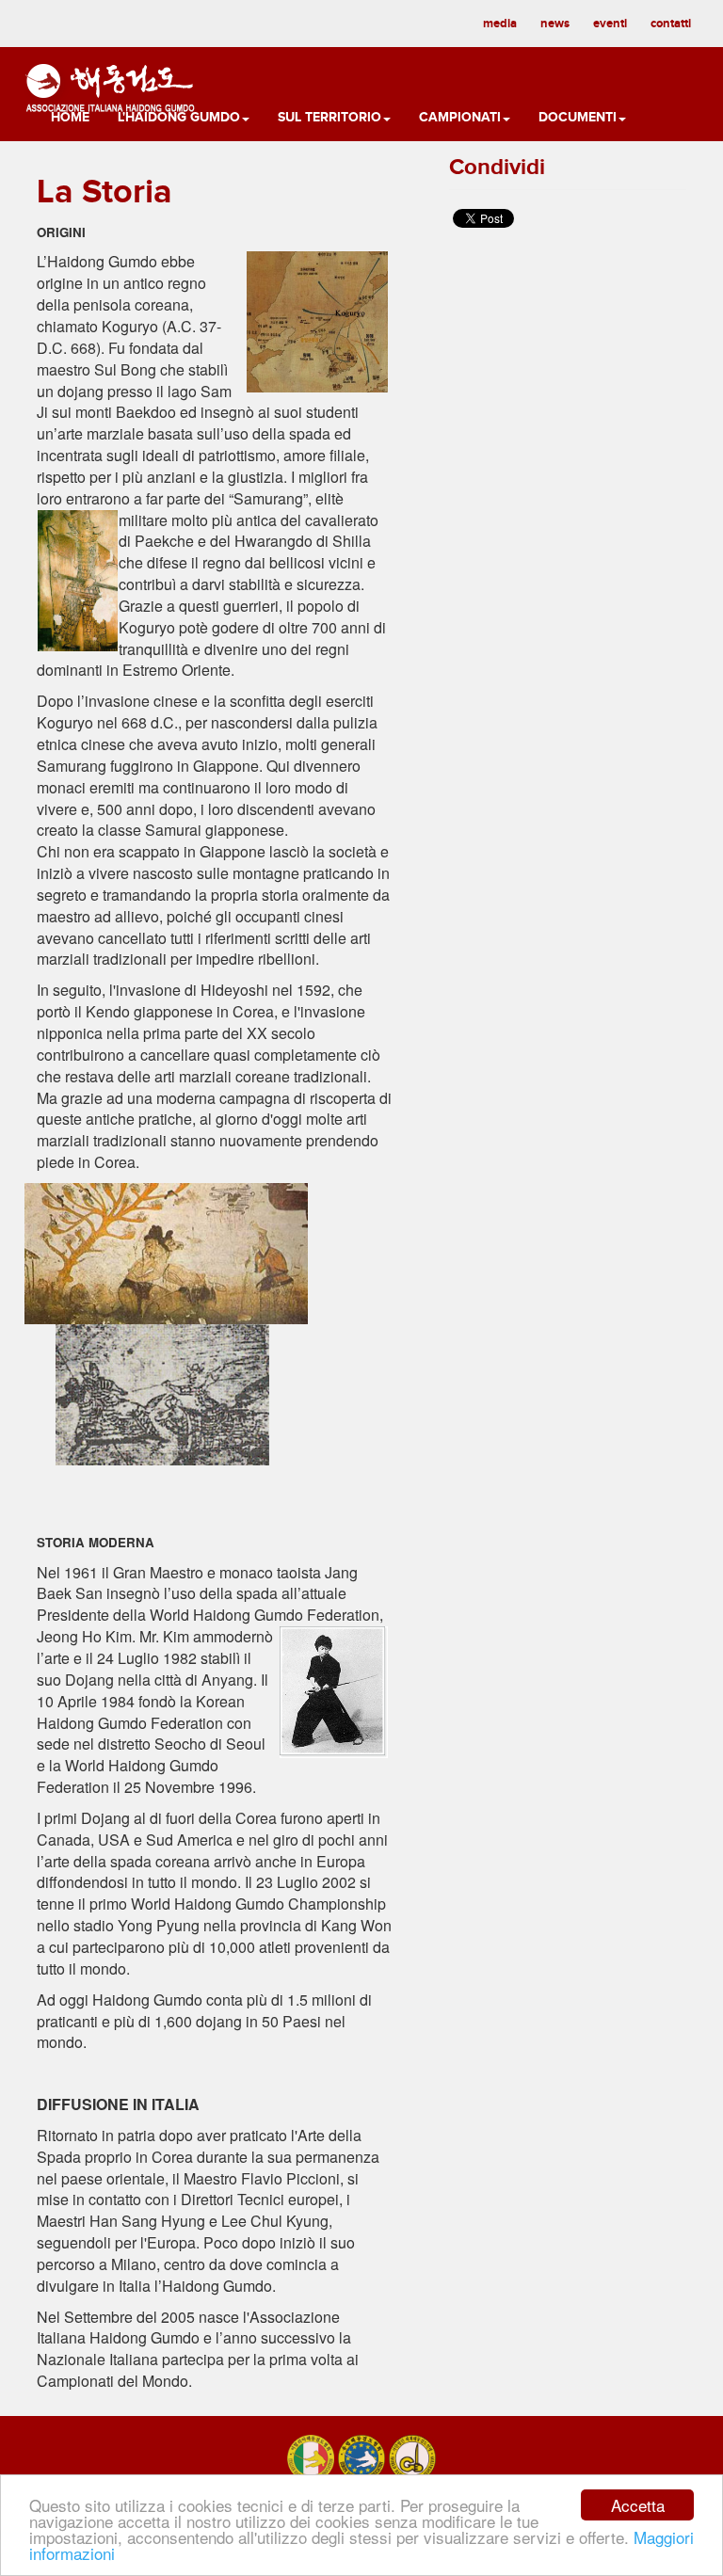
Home (70, 117)
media (500, 24)
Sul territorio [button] (329, 117)
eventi (610, 24)
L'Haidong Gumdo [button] (179, 117)
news (555, 24)
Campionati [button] (460, 117)
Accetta (638, 2505)
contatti (671, 24)
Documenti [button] (578, 117)
